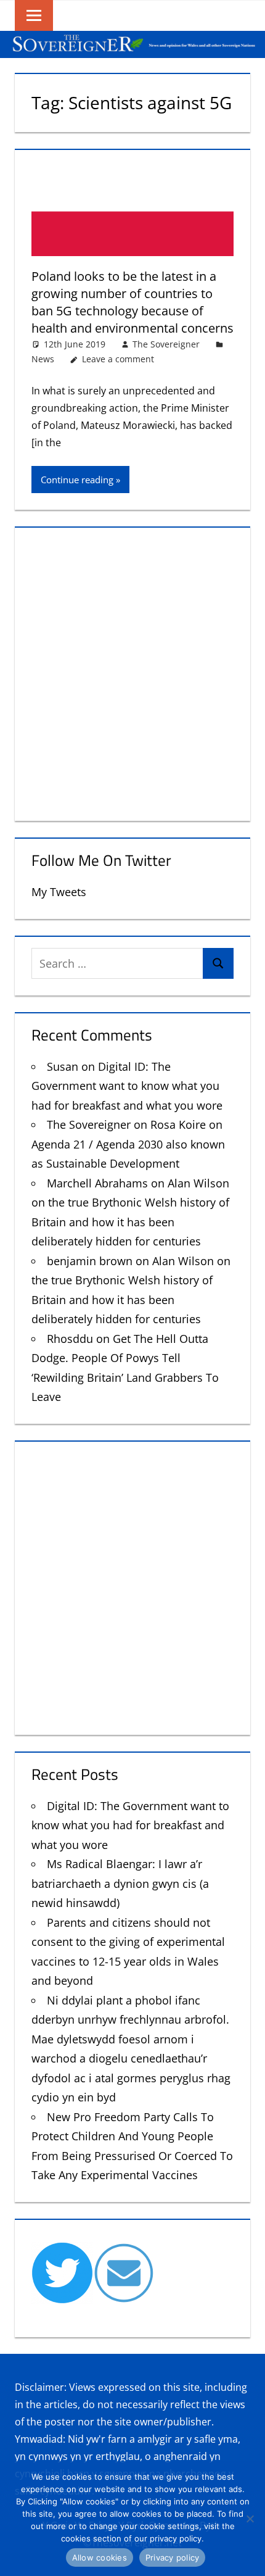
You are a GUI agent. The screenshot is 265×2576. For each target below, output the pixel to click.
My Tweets (59, 892)
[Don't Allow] (250, 2519)
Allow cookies (100, 2557)
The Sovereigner (166, 344)
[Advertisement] (132, 671)
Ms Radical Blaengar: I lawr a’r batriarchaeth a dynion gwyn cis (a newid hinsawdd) (120, 1883)
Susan (63, 1066)
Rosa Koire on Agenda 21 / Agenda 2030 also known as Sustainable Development (128, 1144)
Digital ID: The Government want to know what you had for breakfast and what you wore (127, 1086)
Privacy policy (173, 2557)
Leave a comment (118, 359)
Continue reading (77, 480)
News (43, 359)
